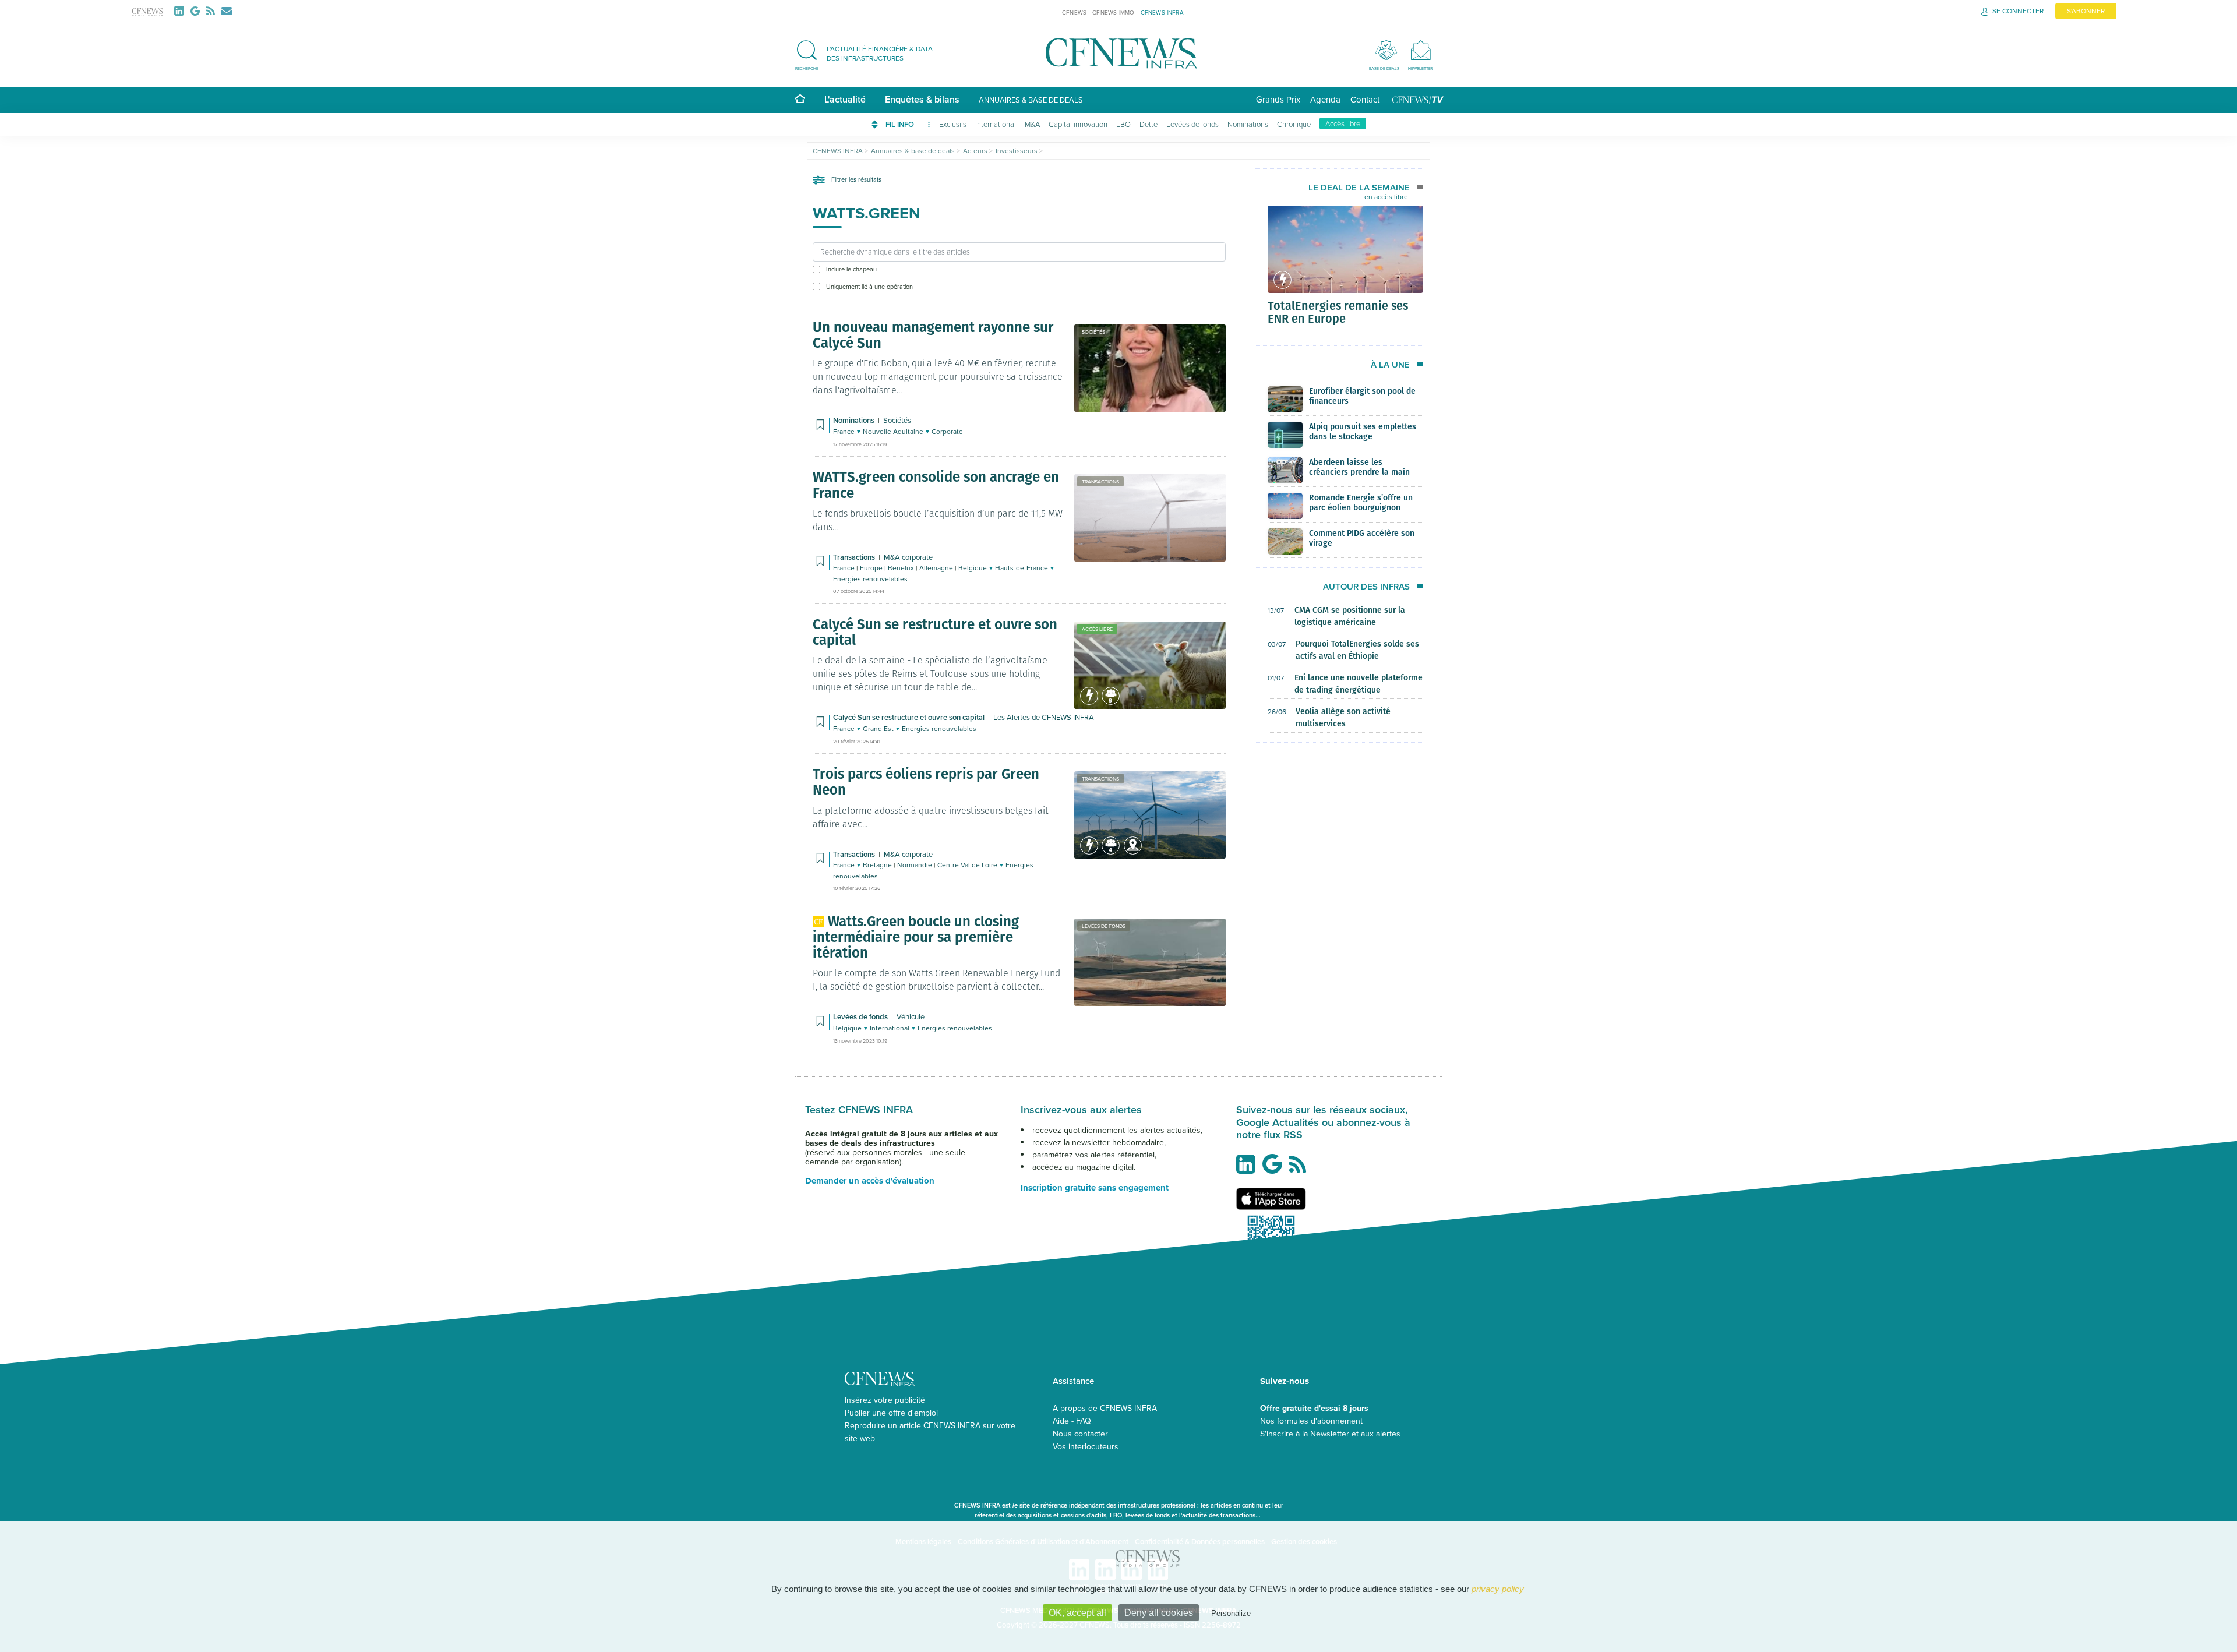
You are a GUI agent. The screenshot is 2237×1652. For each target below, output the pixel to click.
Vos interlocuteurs (1086, 1446)
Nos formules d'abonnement (1311, 1421)
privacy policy (1498, 1589)
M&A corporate (908, 557)
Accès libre (1343, 123)
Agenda (1325, 99)
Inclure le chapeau (851, 269)
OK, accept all (1077, 1613)
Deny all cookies (1159, 1613)
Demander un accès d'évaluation (870, 1181)
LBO (1123, 124)
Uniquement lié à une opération (869, 287)
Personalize (1231, 1613)
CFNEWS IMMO (1113, 12)
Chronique (1294, 124)
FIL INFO (901, 124)
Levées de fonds (1192, 124)
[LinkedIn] (181, 11)
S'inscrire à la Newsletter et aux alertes (1330, 1434)
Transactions (1100, 481)
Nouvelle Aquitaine (894, 431)
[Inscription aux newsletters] (227, 11)
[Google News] (197, 11)
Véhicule (911, 1016)
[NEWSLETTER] (1421, 50)
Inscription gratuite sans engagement (1095, 1188)
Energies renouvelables (870, 579)
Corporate (947, 431)
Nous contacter (1080, 1434)
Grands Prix (1278, 99)
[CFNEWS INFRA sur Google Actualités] (1275, 1169)
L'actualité (845, 99)
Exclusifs (953, 124)
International (996, 124)
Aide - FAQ (1072, 1421)
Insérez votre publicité (885, 1400)
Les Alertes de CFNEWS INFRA (1044, 717)
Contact (1365, 99)
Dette (1149, 124)
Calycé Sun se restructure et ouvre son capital (910, 717)
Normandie (915, 865)
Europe (872, 568)
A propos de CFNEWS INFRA (1105, 1408)
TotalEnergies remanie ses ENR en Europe (1338, 312)
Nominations (1248, 124)
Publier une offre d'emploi (891, 1413)
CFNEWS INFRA (1162, 12)
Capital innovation (1078, 124)
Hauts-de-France (1022, 568)
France (845, 431)
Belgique (973, 568)
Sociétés (1093, 332)
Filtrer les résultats (855, 179)
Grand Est (879, 728)
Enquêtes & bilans (922, 99)
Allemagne (937, 568)
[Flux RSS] (213, 11)
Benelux (902, 568)
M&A (1032, 124)
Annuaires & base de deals (1031, 100)
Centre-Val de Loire (968, 865)
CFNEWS (1074, 12)
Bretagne (878, 865)
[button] (870, 53)
